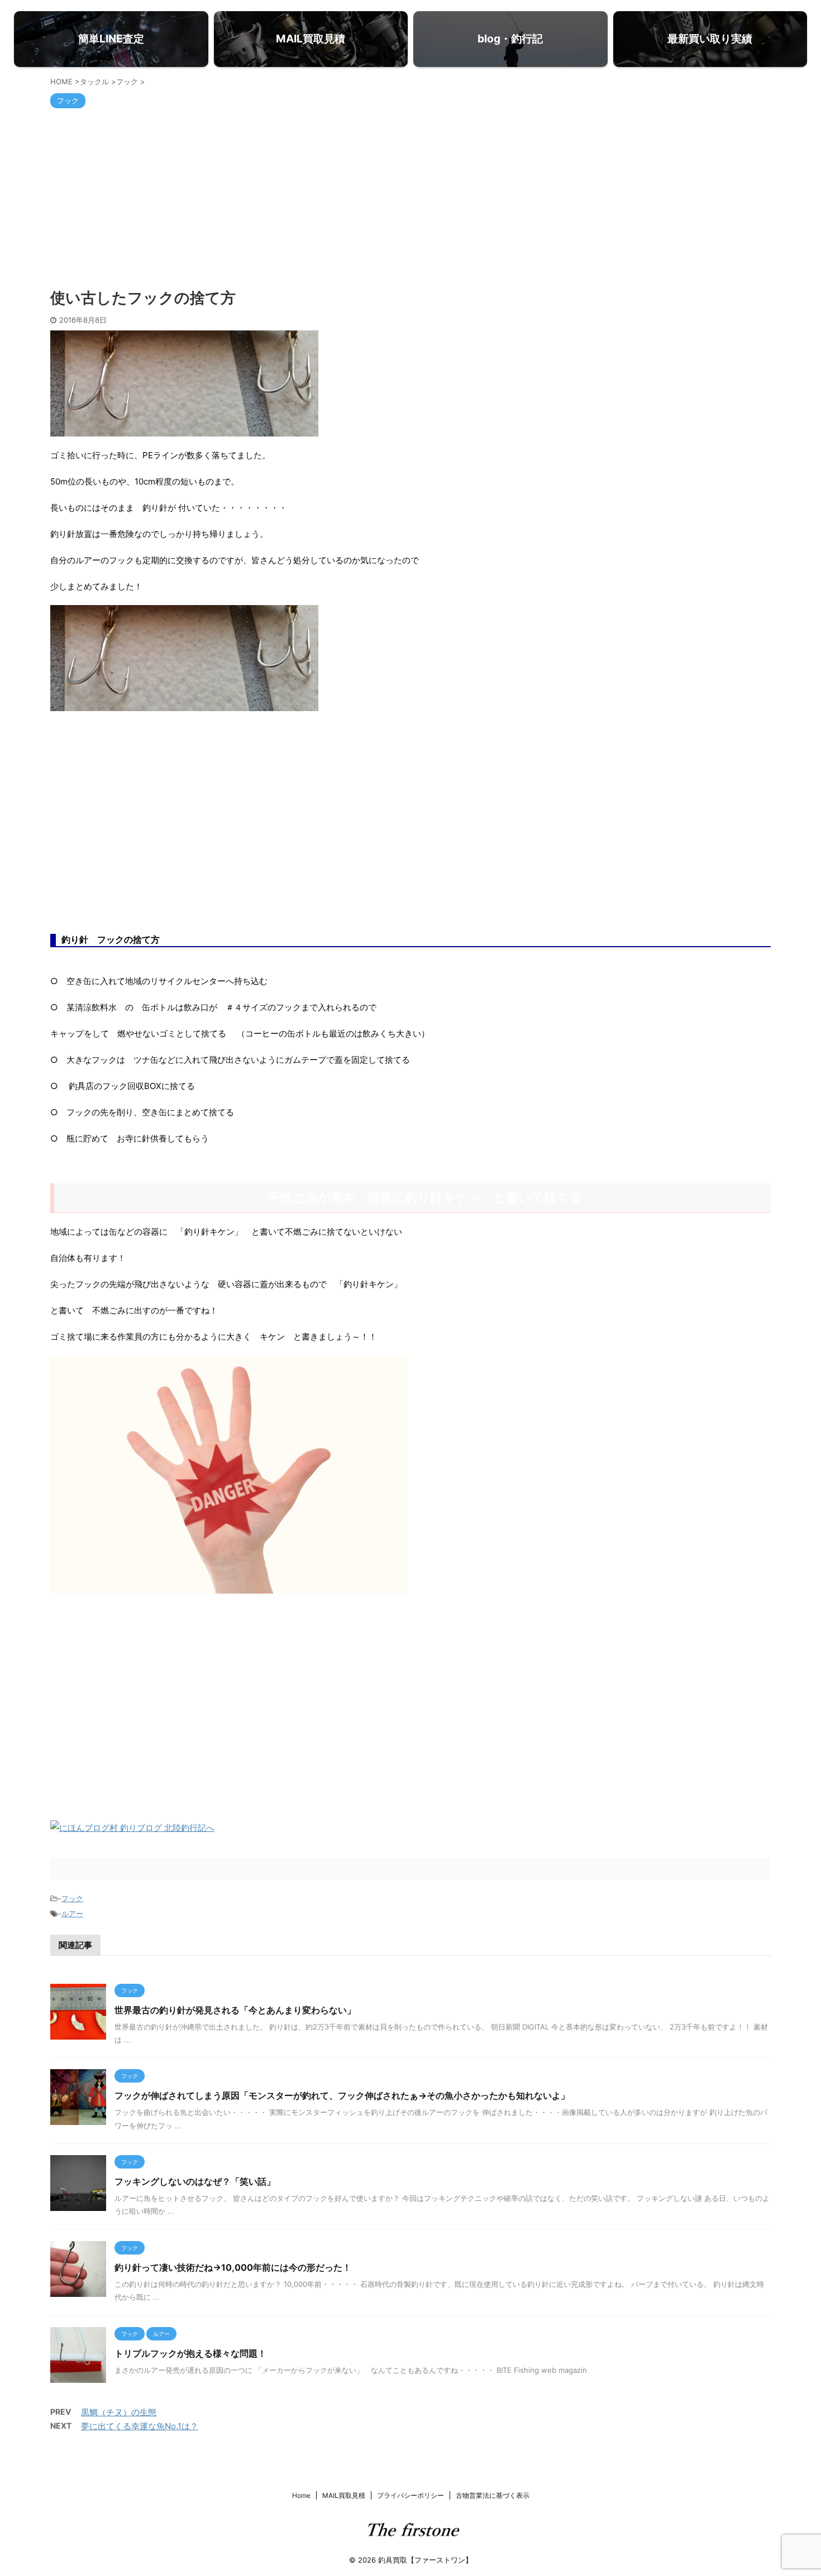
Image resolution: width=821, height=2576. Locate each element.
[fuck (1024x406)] (184, 704)
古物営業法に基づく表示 (493, 2495)
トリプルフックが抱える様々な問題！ (190, 2353)
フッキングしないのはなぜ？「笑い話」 (195, 2181)
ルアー (72, 1913)
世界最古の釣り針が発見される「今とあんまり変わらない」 (235, 2010)
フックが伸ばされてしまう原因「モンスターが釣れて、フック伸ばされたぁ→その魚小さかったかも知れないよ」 (342, 2095)
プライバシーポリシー (410, 2495)
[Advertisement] (410, 198)
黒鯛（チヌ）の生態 (119, 2412)
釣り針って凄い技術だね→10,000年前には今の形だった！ (233, 2267)
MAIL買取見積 (344, 2495)
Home (301, 2495)
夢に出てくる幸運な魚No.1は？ (140, 2426)
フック (72, 1898)
